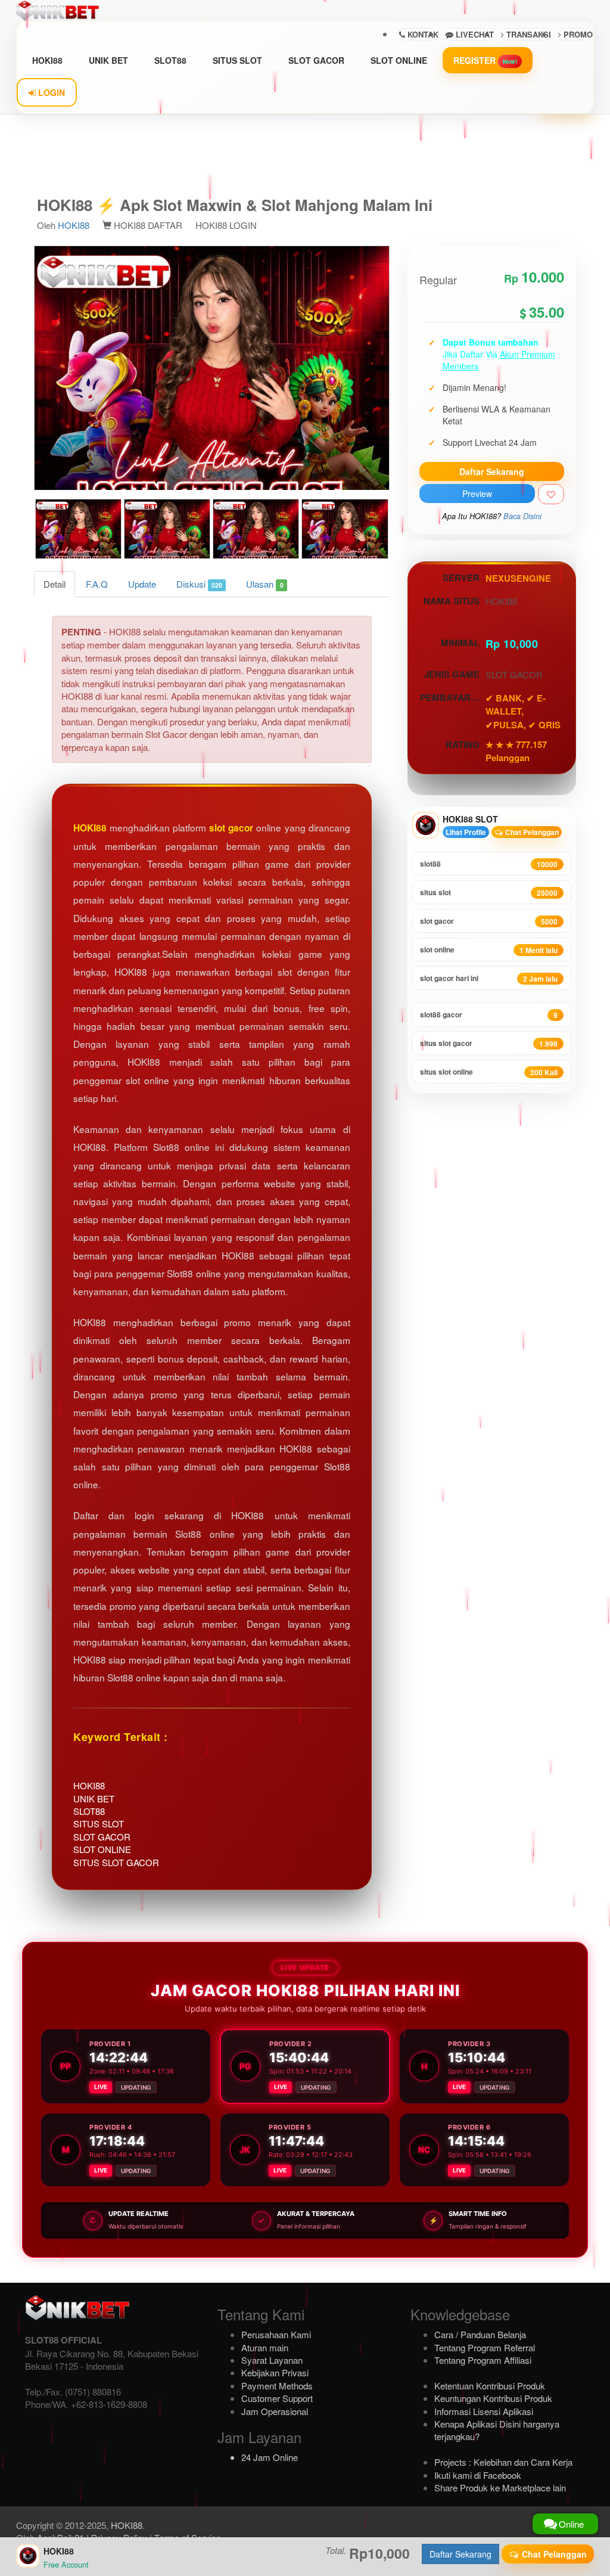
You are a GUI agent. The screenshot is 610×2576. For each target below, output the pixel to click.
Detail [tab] (55, 584)
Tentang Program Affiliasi (483, 2360)
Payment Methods (277, 2386)
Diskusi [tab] (199, 584)
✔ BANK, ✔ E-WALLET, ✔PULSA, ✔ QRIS (523, 711)
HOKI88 (47, 60)
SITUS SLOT (237, 60)
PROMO (577, 34)
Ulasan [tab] (264, 584)
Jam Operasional (275, 2411)
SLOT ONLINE (399, 60)
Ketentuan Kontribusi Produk (490, 2386)
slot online (489, 950)
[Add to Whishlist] (551, 494)
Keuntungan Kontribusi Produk (493, 2398)
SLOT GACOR (316, 60)
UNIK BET (108, 60)
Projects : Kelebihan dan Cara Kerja (503, 2462)
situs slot (489, 893)
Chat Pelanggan (531, 832)
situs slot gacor (489, 1043)
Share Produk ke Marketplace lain (500, 2487)
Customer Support (277, 2398)
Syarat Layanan (272, 2360)
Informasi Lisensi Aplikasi (484, 2411)
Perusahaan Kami (276, 2334)
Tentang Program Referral (485, 2347)
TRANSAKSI (527, 34)
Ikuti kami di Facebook (478, 2475)
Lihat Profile (466, 832)
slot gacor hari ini (489, 978)
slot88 (489, 864)
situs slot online (489, 1072)
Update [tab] (142, 584)
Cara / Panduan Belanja (480, 2334)
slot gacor (231, 828)
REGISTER (485, 60)
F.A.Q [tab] (97, 584)
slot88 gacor (489, 1015)
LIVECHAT (474, 34)
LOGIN (50, 92)
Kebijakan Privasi (275, 2372)
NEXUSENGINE (518, 578)
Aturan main (265, 2347)
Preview (477, 494)
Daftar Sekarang (492, 471)
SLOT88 (170, 60)
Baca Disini (522, 516)
